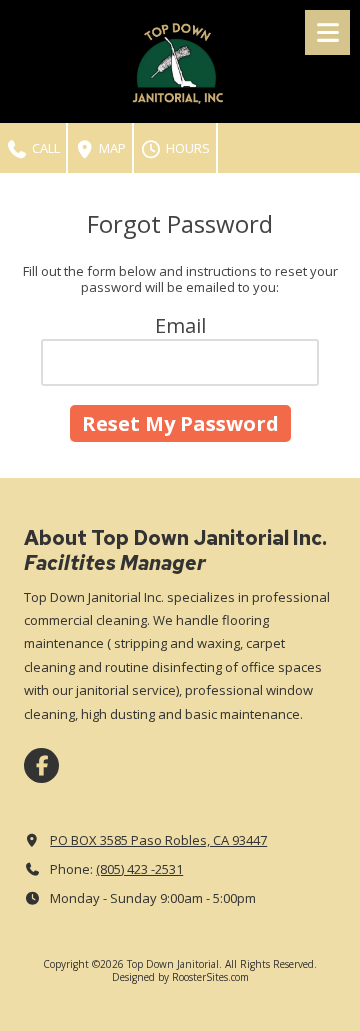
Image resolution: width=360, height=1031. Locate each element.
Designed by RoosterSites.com (180, 977)
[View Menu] (327, 32)
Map (111, 148)
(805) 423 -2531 (139, 869)
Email (180, 325)
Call (44, 148)
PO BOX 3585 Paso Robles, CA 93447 (158, 840)
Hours (186, 148)
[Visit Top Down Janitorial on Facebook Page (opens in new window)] (41, 765)
